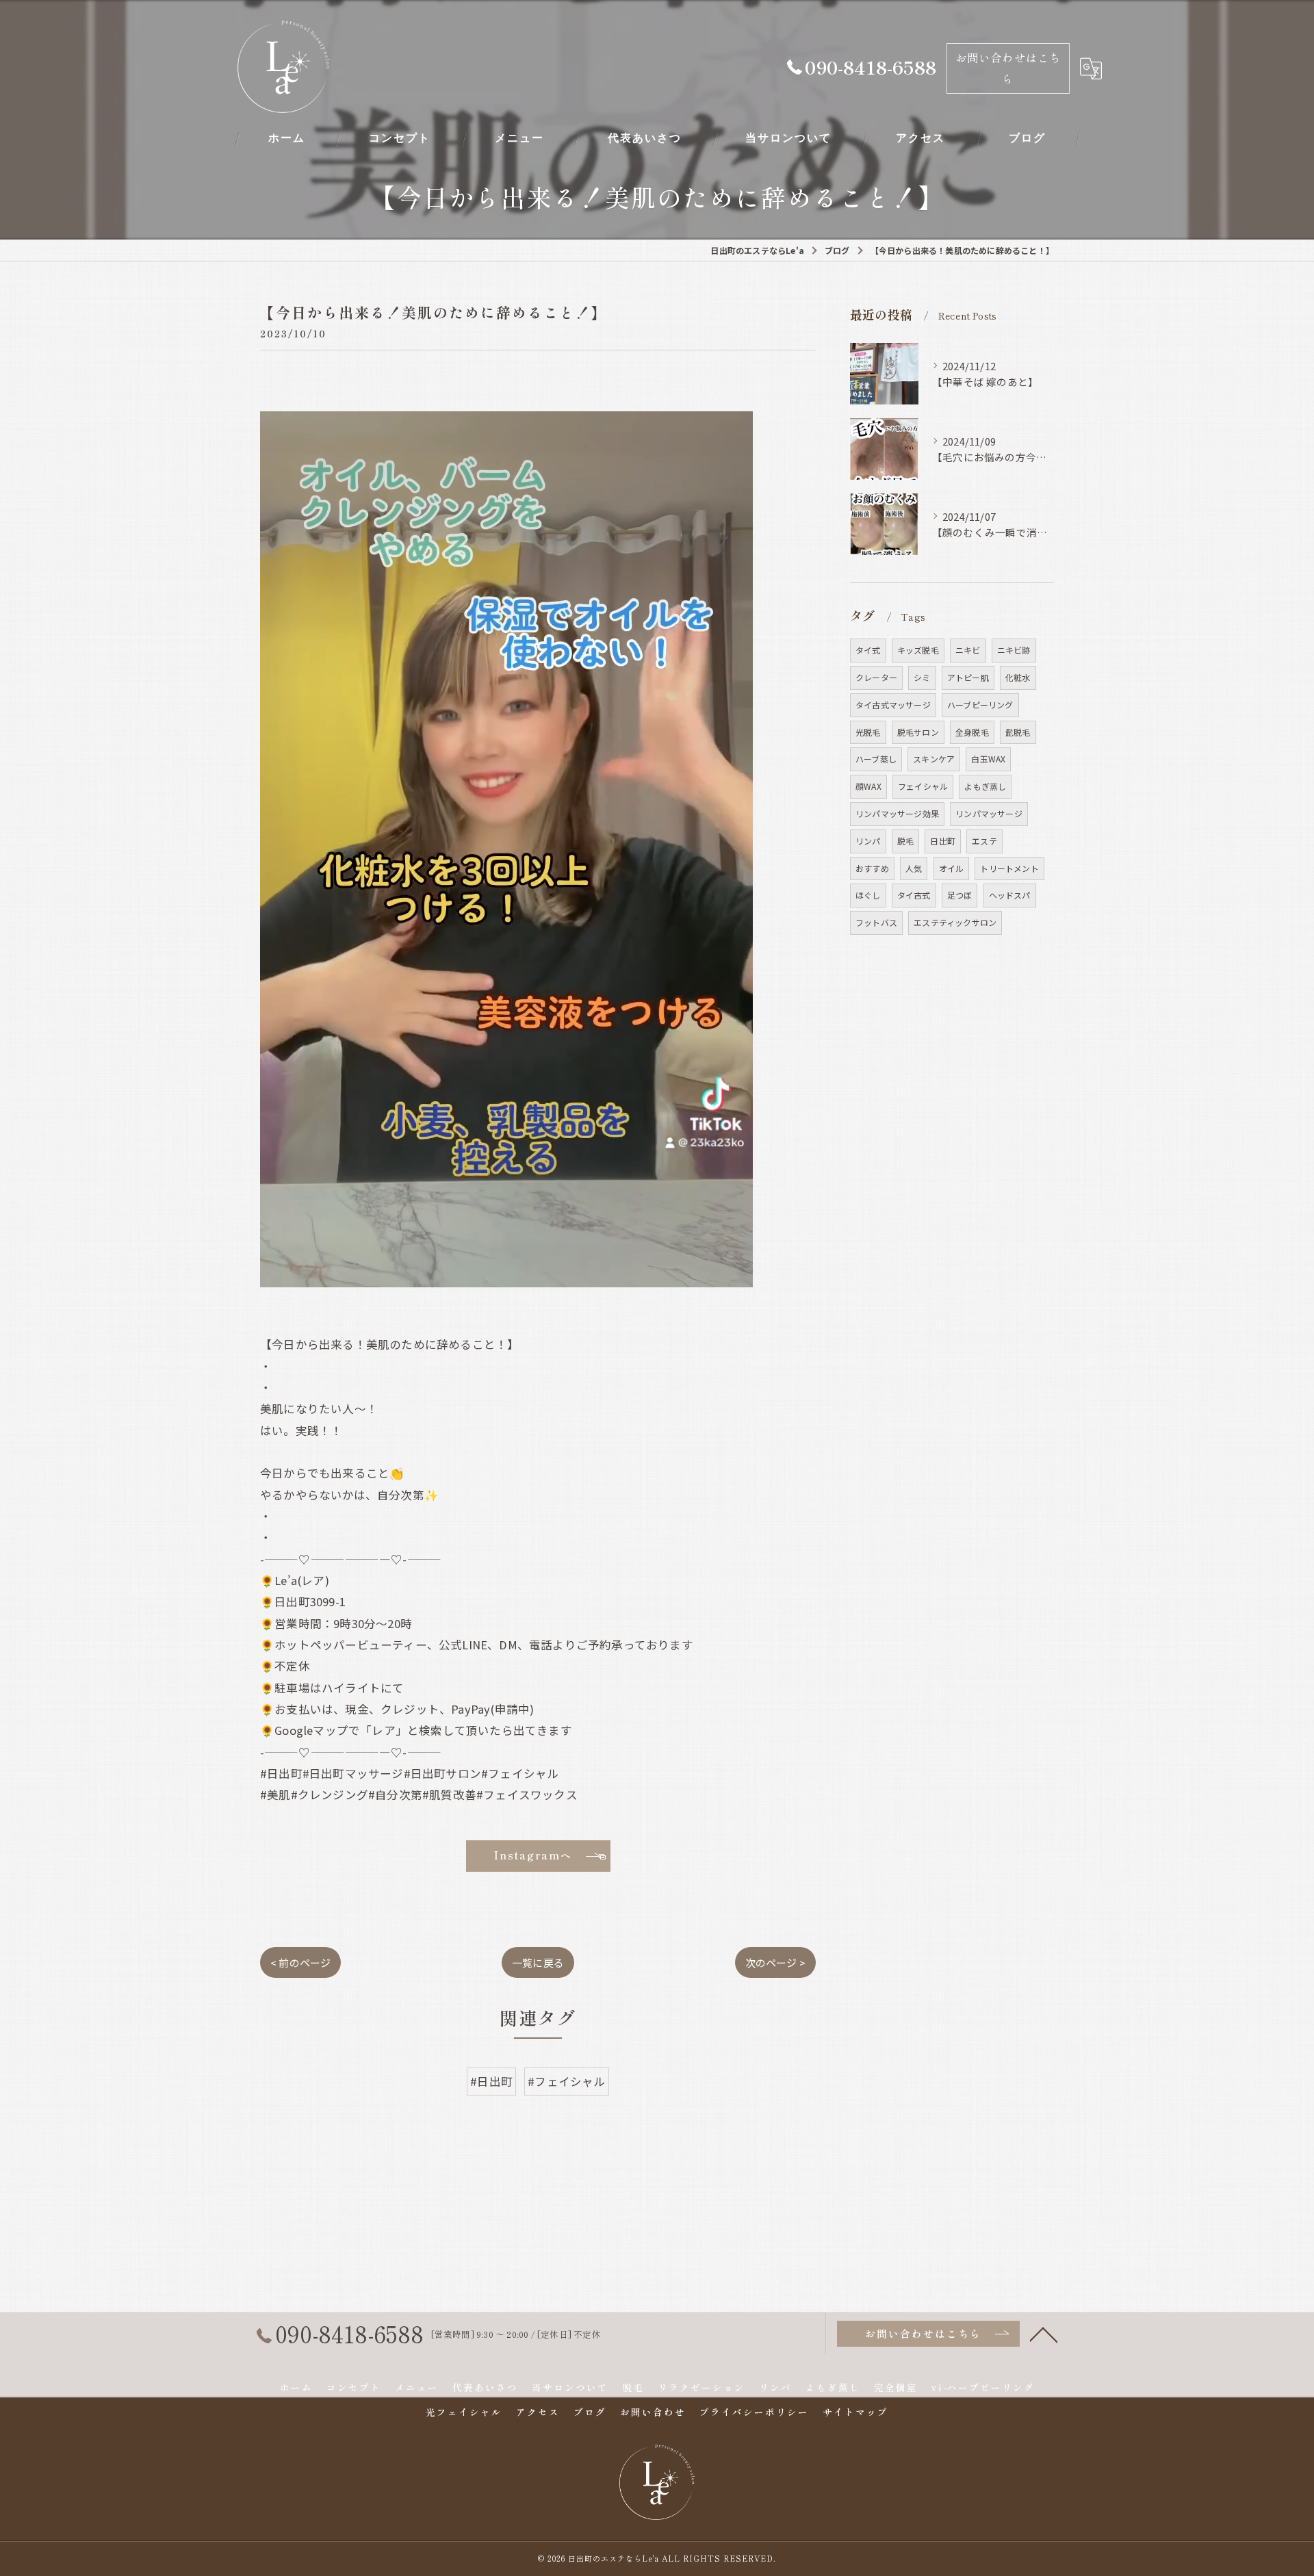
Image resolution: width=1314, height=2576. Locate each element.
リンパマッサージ (989, 813)
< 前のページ (300, 1962)
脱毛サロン (918, 732)
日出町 (943, 841)
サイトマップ (855, 2412)
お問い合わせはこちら (1008, 68)
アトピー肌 (968, 677)
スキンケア (934, 759)
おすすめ (872, 868)
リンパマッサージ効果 (897, 813)
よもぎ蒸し (985, 786)
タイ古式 (914, 895)
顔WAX (868, 786)
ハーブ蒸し (876, 759)
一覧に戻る (538, 1962)
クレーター (876, 677)
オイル (952, 868)
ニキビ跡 (1014, 650)
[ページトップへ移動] (1044, 2334)
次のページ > (775, 1962)
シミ (922, 677)
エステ (984, 841)
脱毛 (905, 841)
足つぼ (960, 895)
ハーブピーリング (980, 705)
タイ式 (868, 650)
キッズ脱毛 (918, 650)
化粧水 (1018, 677)
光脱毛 (868, 732)
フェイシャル (923, 786)
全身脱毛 (972, 732)
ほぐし (868, 895)
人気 (914, 868)
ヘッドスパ (1010, 895)
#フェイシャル (566, 2081)
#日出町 (491, 2081)
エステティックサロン (955, 922)
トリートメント (1009, 868)
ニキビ (968, 650)
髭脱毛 (1018, 732)
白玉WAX (988, 759)
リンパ (868, 841)
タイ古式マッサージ (893, 705)
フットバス (876, 922)
